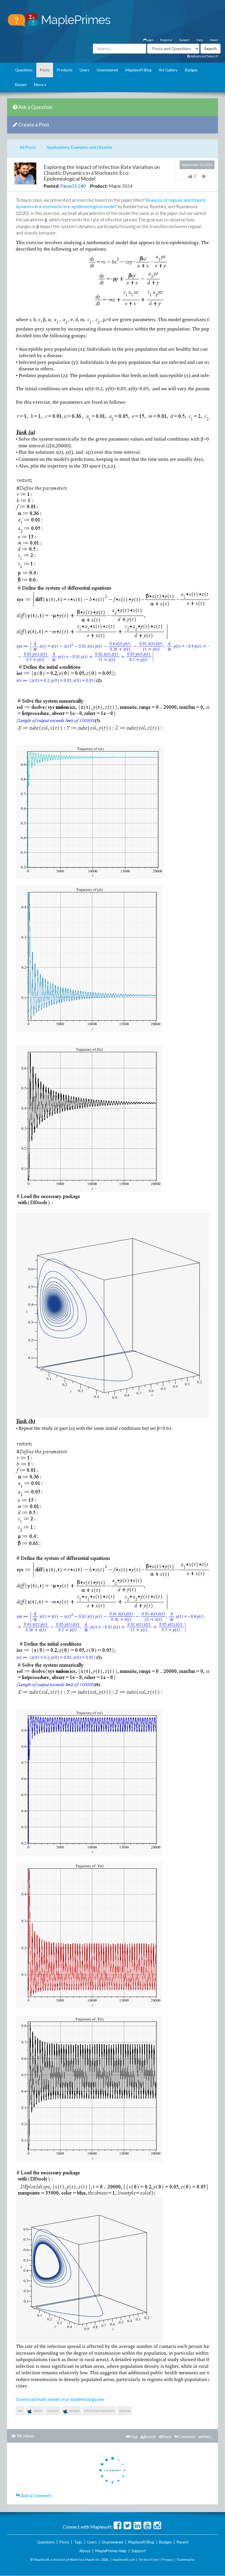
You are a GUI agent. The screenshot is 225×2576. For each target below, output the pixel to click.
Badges (191, 70)
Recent (21, 85)
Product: (99, 186)
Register (166, 40)
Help (200, 40)
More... (208, 2437)
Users (85, 70)
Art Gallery (168, 70)
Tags (78, 2542)
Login (150, 40)
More (39, 85)
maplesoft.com (124, 2559)
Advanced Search (204, 56)
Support (184, 40)
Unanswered (107, 70)
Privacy (167, 2559)
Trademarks (186, 2559)
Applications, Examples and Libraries (80, 147)
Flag (134, 2437)
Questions (24, 70)
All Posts (28, 147)
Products (65, 70)
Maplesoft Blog (138, 70)
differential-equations (99, 2411)
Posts (45, 70)
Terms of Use (148, 2559)
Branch (150, 2437)
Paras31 (69, 186)
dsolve (38, 2411)
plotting (125, 2411)
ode (20, 2411)
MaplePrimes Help (111, 2551)
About (214, 40)
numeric (53, 2411)
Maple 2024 (121, 186)
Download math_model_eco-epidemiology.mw (60, 2399)
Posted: (52, 186)
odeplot (74, 2411)
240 (82, 186)
